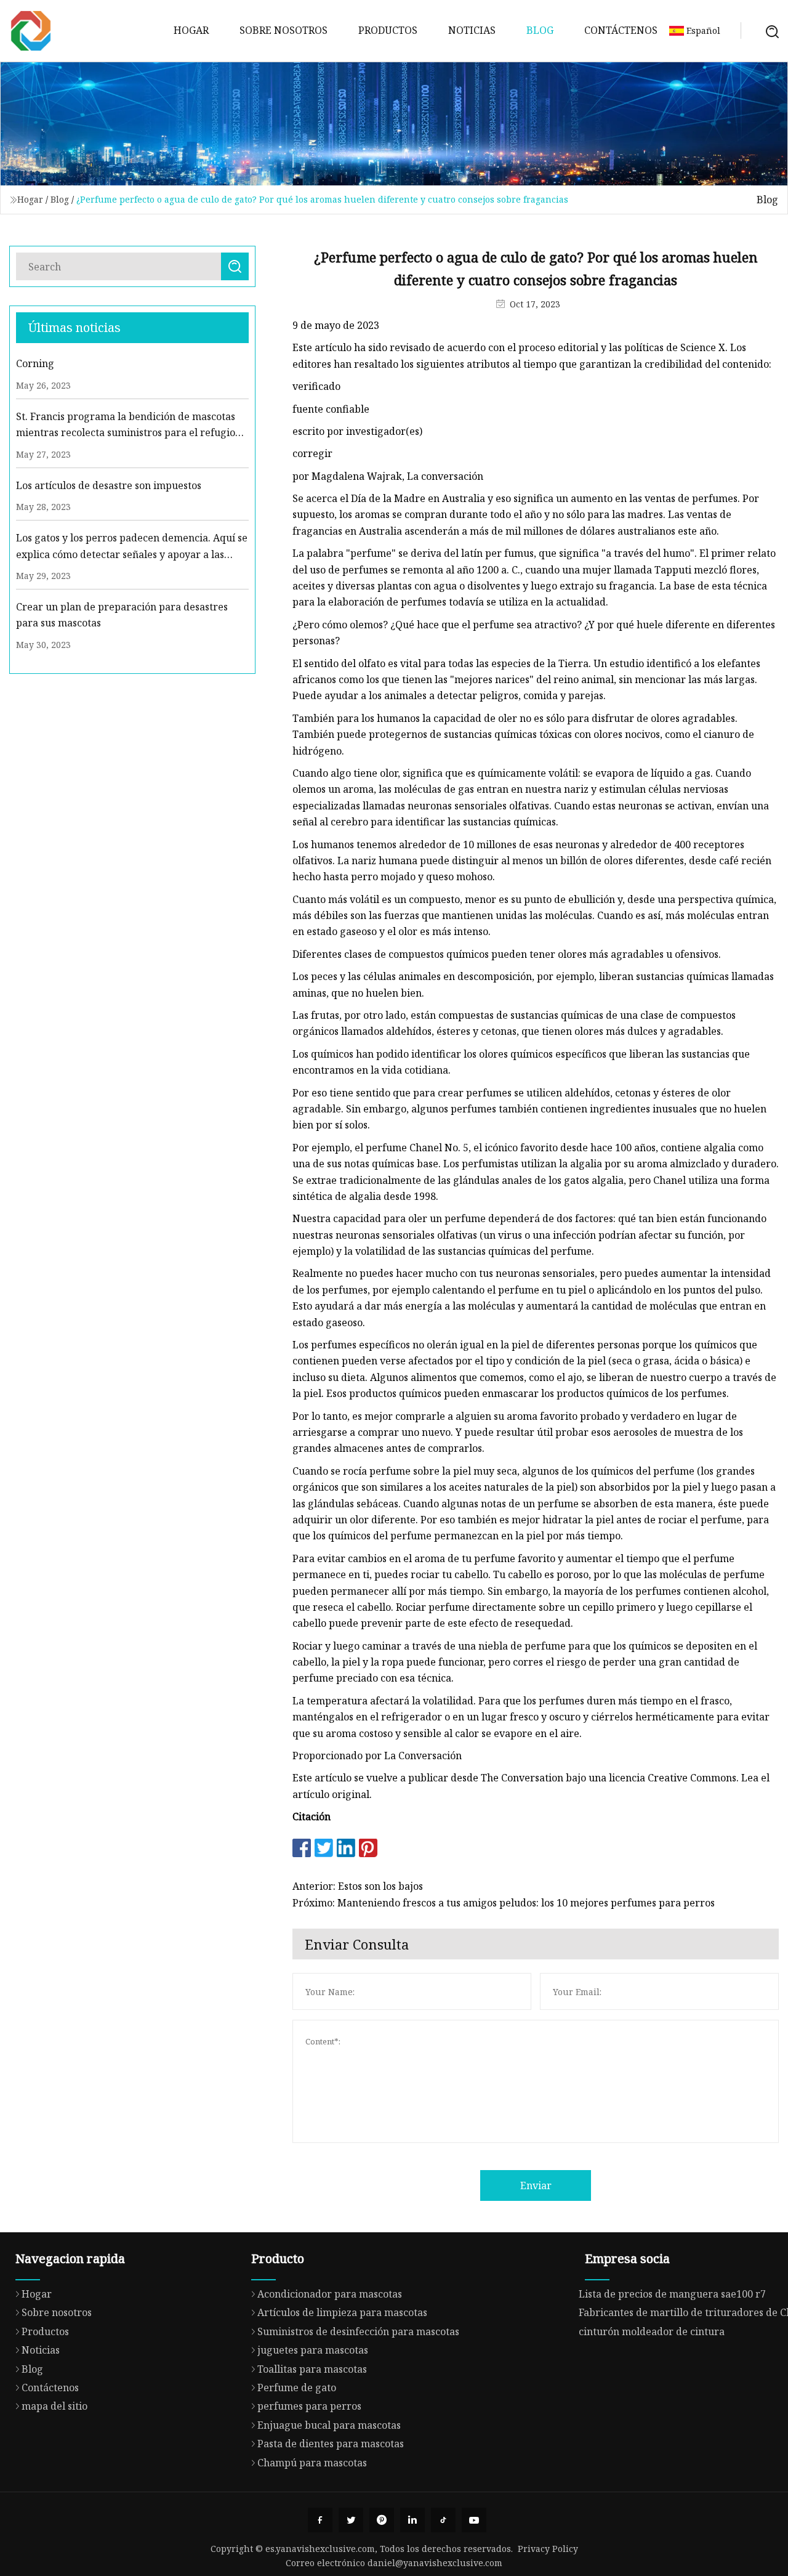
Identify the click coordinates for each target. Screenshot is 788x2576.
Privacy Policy (548, 2549)
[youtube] (474, 2520)
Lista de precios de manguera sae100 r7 (672, 2294)
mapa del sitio (54, 2406)
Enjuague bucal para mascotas (329, 2425)
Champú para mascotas (312, 2463)
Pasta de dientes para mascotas (331, 2444)
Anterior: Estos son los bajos (358, 1886)
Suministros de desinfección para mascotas (358, 2331)
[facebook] (320, 2520)
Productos (388, 30)
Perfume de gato (297, 2388)
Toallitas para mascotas (312, 2369)
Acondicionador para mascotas (330, 2294)
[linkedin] (412, 2520)
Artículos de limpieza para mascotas (342, 2312)
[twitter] (351, 2520)
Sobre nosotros (283, 30)
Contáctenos (621, 30)
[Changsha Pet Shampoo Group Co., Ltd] (31, 31)
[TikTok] (443, 2520)
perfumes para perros (309, 2406)
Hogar (191, 30)
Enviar (536, 2185)
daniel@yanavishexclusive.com (435, 2563)
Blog (540, 30)
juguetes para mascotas (313, 2350)
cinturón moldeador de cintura (652, 2331)
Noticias (472, 30)
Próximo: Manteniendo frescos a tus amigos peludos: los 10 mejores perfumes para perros (504, 1903)
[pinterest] (382, 2520)
